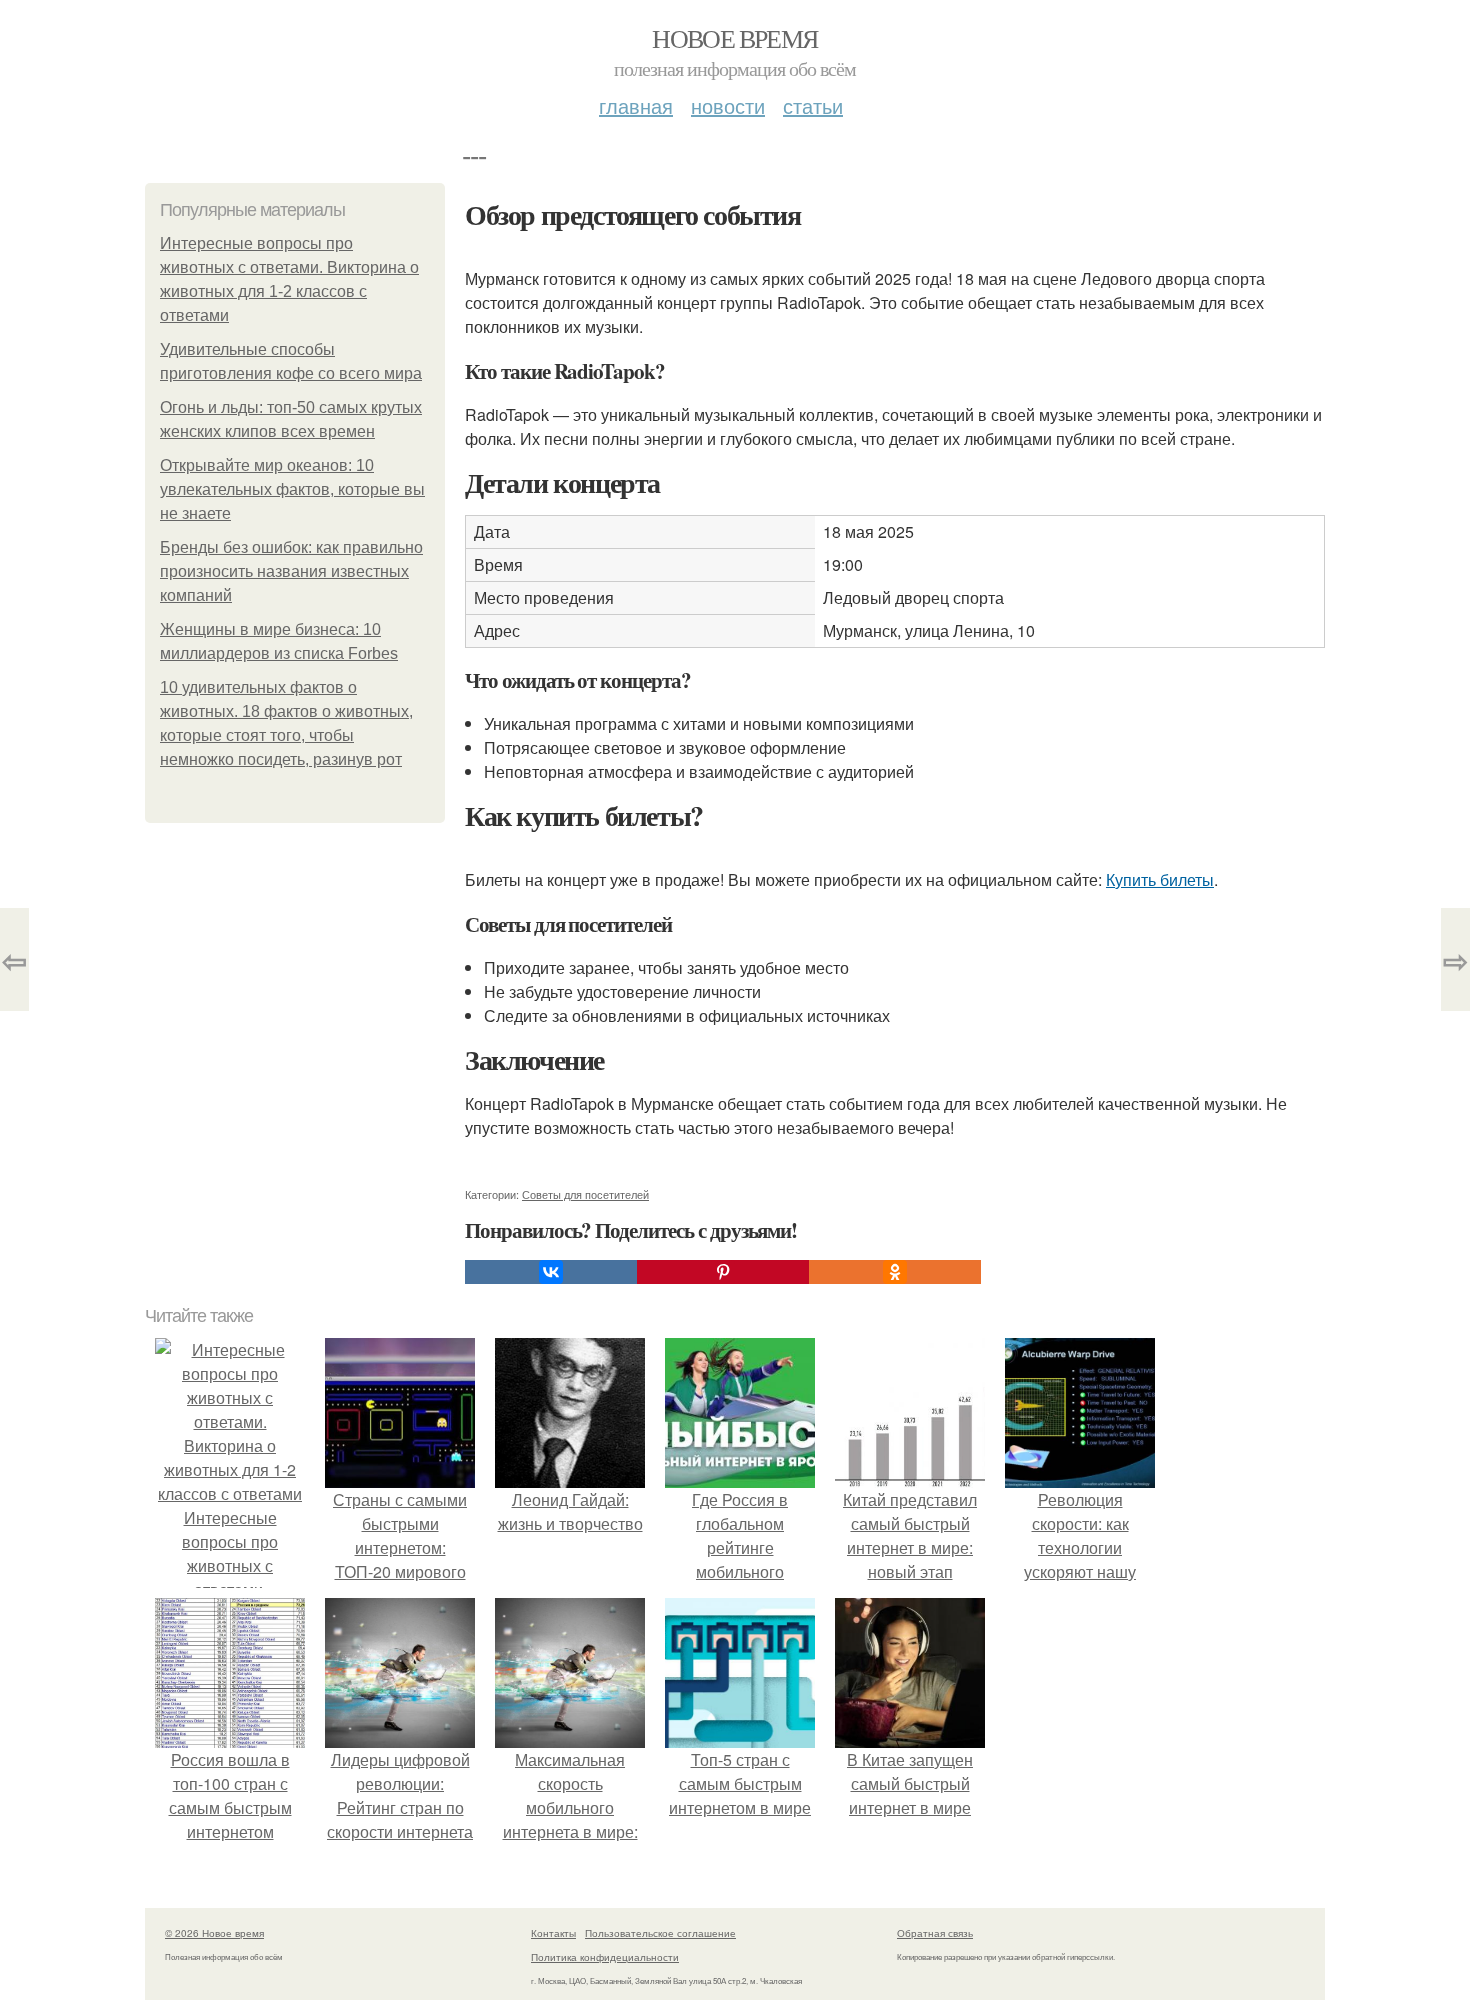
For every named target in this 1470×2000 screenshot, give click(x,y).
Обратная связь (935, 1933)
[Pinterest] (723, 1272)
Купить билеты (1160, 879)
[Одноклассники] (895, 1272)
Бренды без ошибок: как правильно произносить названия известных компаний (291, 571)
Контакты (553, 1933)
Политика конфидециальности (605, 1957)
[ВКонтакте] (551, 1272)
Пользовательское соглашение (660, 1933)
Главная (636, 105)
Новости (728, 105)
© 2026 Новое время (214, 1933)
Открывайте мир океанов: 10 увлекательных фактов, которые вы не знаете (292, 489)
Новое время (734, 38)
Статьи (813, 105)
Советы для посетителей (585, 1194)
